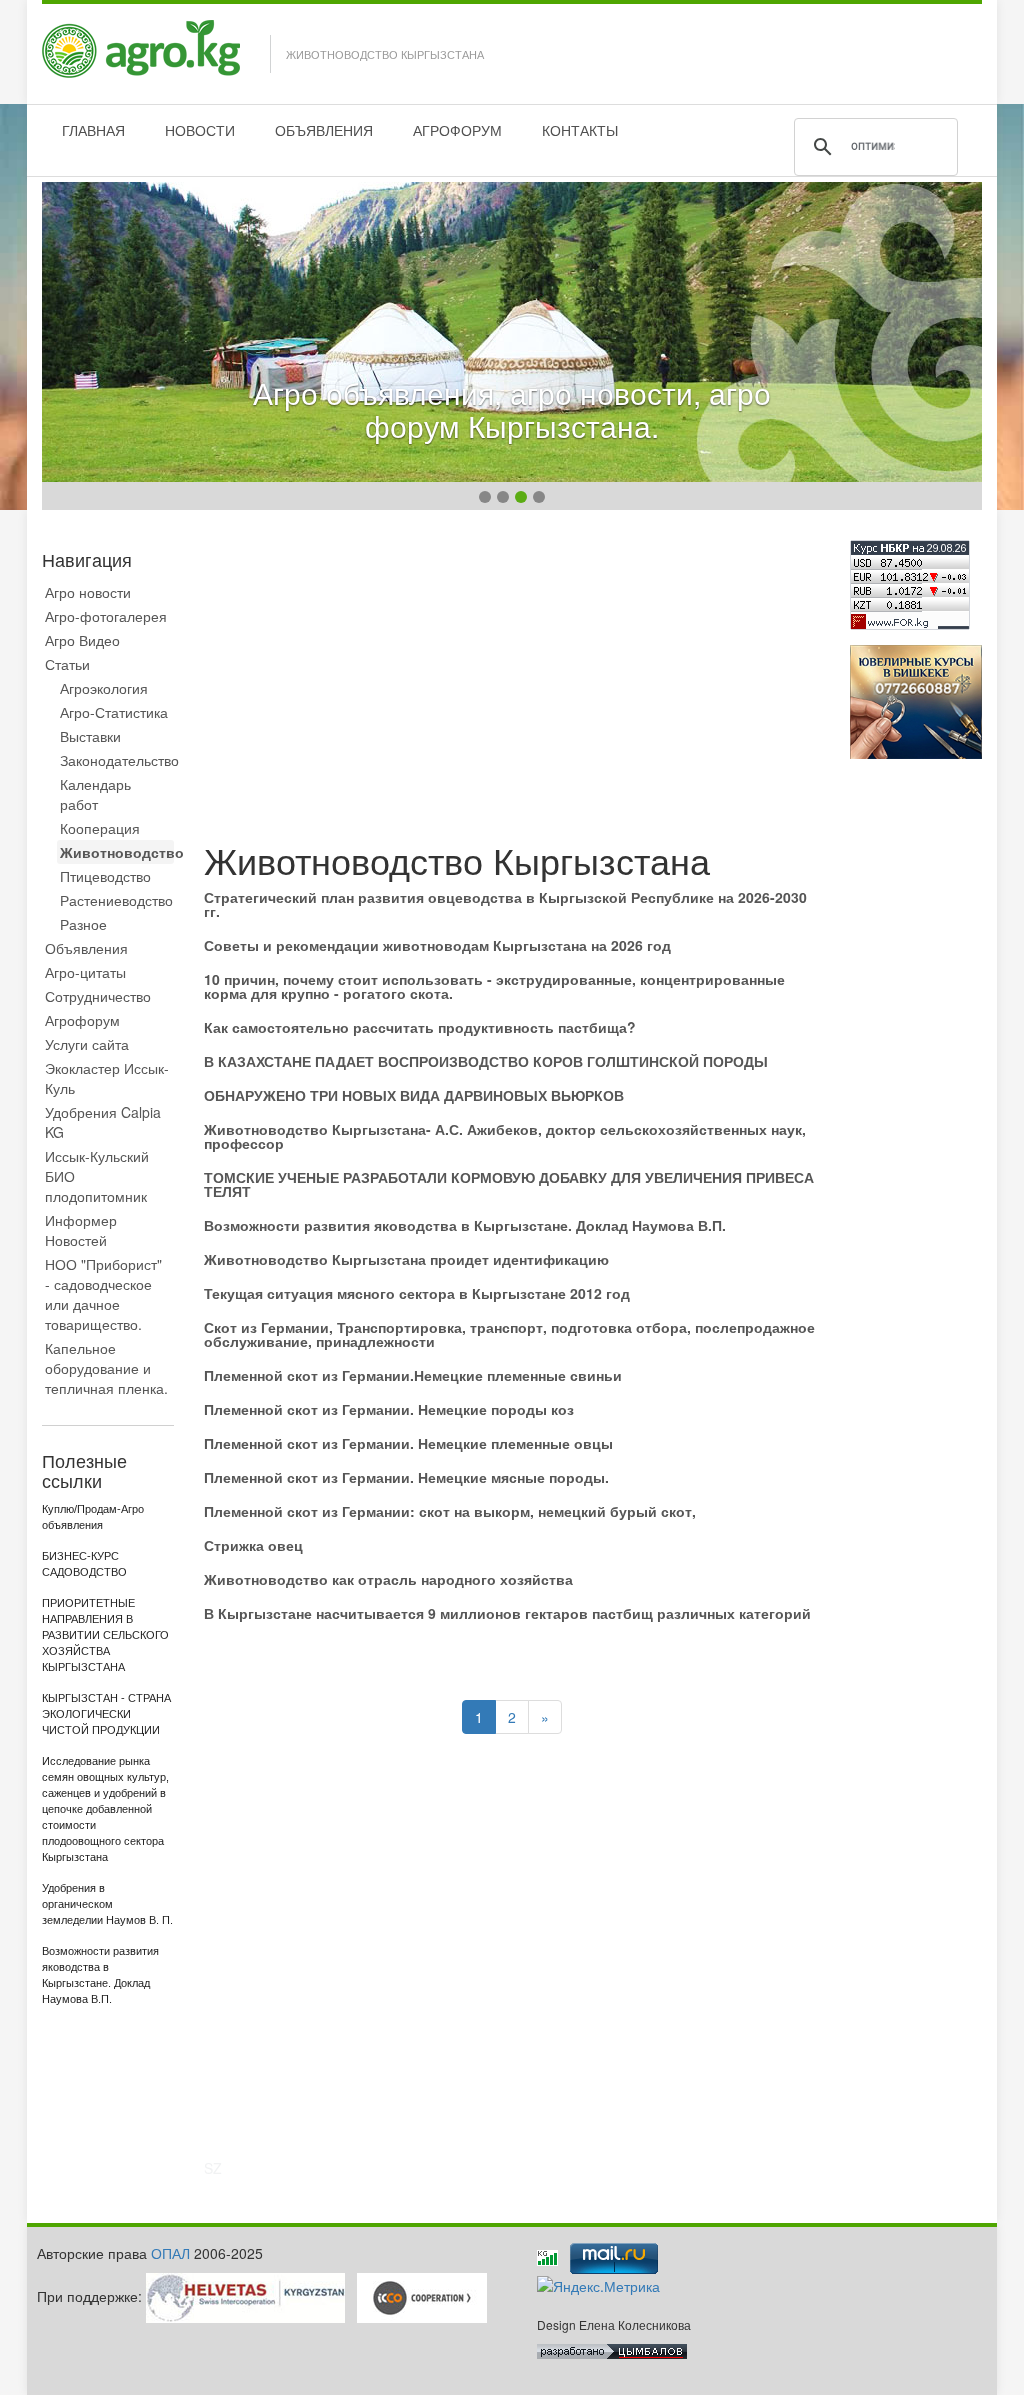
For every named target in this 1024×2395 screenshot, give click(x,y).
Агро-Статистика (114, 712)
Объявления (86, 948)
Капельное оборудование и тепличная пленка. (106, 1368)
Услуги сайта (87, 1044)
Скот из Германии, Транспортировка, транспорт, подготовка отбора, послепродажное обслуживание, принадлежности (509, 1334)
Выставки (90, 736)
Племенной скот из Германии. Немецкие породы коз (389, 1409)
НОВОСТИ (200, 130)
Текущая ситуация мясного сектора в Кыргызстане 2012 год (417, 1293)
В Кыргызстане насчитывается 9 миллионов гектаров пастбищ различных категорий (507, 1613)
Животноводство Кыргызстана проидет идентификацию (406, 1259)
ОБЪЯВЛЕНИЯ (324, 130)
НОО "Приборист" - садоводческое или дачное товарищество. (103, 1294)
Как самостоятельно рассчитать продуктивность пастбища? (420, 1027)
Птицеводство (105, 876)
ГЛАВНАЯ (93, 130)
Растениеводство (116, 900)
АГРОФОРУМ (457, 130)
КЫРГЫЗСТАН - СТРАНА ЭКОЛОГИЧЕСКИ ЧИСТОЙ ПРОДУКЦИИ (106, 1714)
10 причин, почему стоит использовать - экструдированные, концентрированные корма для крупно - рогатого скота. (494, 986)
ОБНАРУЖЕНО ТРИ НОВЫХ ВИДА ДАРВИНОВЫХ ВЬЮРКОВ (414, 1095)
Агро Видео (82, 640)
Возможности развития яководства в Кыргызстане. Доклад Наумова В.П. (465, 1225)
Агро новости (88, 592)
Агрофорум (82, 1020)
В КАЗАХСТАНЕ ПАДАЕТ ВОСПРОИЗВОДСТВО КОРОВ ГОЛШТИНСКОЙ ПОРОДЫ (486, 1061)
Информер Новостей (81, 1230)
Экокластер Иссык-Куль (107, 1078)
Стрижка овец (253, 1545)
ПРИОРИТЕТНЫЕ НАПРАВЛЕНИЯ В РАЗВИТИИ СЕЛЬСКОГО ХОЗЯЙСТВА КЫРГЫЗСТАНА (105, 1635)
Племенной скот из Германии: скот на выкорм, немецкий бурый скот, (450, 1511)
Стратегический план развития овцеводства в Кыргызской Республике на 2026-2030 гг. (505, 904)
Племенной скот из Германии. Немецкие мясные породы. (406, 1477)
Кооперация (100, 828)
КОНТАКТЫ (580, 130)
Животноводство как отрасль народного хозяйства (388, 1579)
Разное (83, 924)
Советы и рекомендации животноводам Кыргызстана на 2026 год (437, 945)
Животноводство (117, 852)
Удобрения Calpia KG (103, 1122)
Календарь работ (95, 794)
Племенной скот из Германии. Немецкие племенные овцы (408, 1443)
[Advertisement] (512, 680)
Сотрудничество (98, 996)
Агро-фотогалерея (106, 616)
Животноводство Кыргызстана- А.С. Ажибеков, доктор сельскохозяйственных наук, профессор (505, 1136)
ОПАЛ (170, 2253)
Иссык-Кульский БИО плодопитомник (97, 1176)
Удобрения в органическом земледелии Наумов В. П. (107, 1904)
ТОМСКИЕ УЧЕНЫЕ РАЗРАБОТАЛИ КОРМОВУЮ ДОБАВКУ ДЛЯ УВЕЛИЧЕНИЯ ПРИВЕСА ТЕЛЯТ (509, 1184)
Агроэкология (104, 688)
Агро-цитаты (85, 972)
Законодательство (117, 760)
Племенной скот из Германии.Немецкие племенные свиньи (413, 1375)
